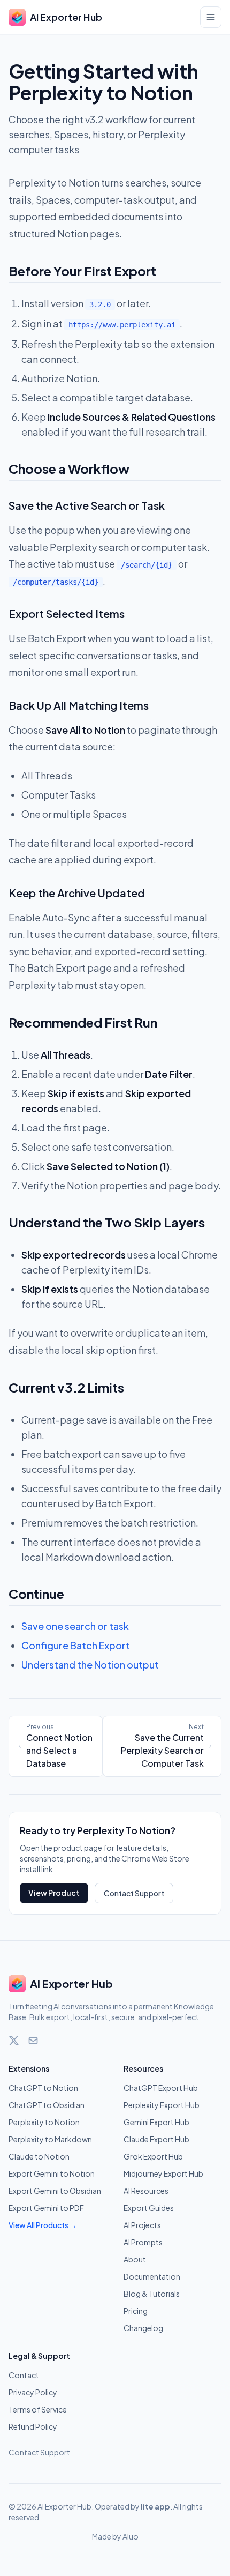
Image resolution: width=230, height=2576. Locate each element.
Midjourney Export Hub (163, 2173)
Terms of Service (38, 2409)
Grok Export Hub (153, 2156)
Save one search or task (75, 1626)
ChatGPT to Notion (43, 2088)
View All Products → (43, 2225)
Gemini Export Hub (156, 2122)
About (135, 2259)
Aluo (131, 2536)
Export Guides (149, 2208)
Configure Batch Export (76, 1645)
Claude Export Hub (156, 2139)
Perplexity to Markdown (50, 2139)
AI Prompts (143, 2242)
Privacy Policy (33, 2392)
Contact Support (134, 1893)
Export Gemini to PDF (46, 2208)
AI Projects (142, 2225)
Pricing (136, 2311)
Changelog (143, 2328)
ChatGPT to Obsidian (47, 2105)
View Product (54, 1893)
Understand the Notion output (90, 1665)
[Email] (33, 2041)
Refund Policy (33, 2426)
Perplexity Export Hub (162, 2105)
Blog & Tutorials (152, 2294)
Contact (24, 2375)
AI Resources (146, 2191)
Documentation (152, 2276)
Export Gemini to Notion (52, 2173)
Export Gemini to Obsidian (55, 2191)
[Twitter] (14, 2041)
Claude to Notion (39, 2156)
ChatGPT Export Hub (161, 2088)
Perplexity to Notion (44, 2122)
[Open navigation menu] (211, 17)
